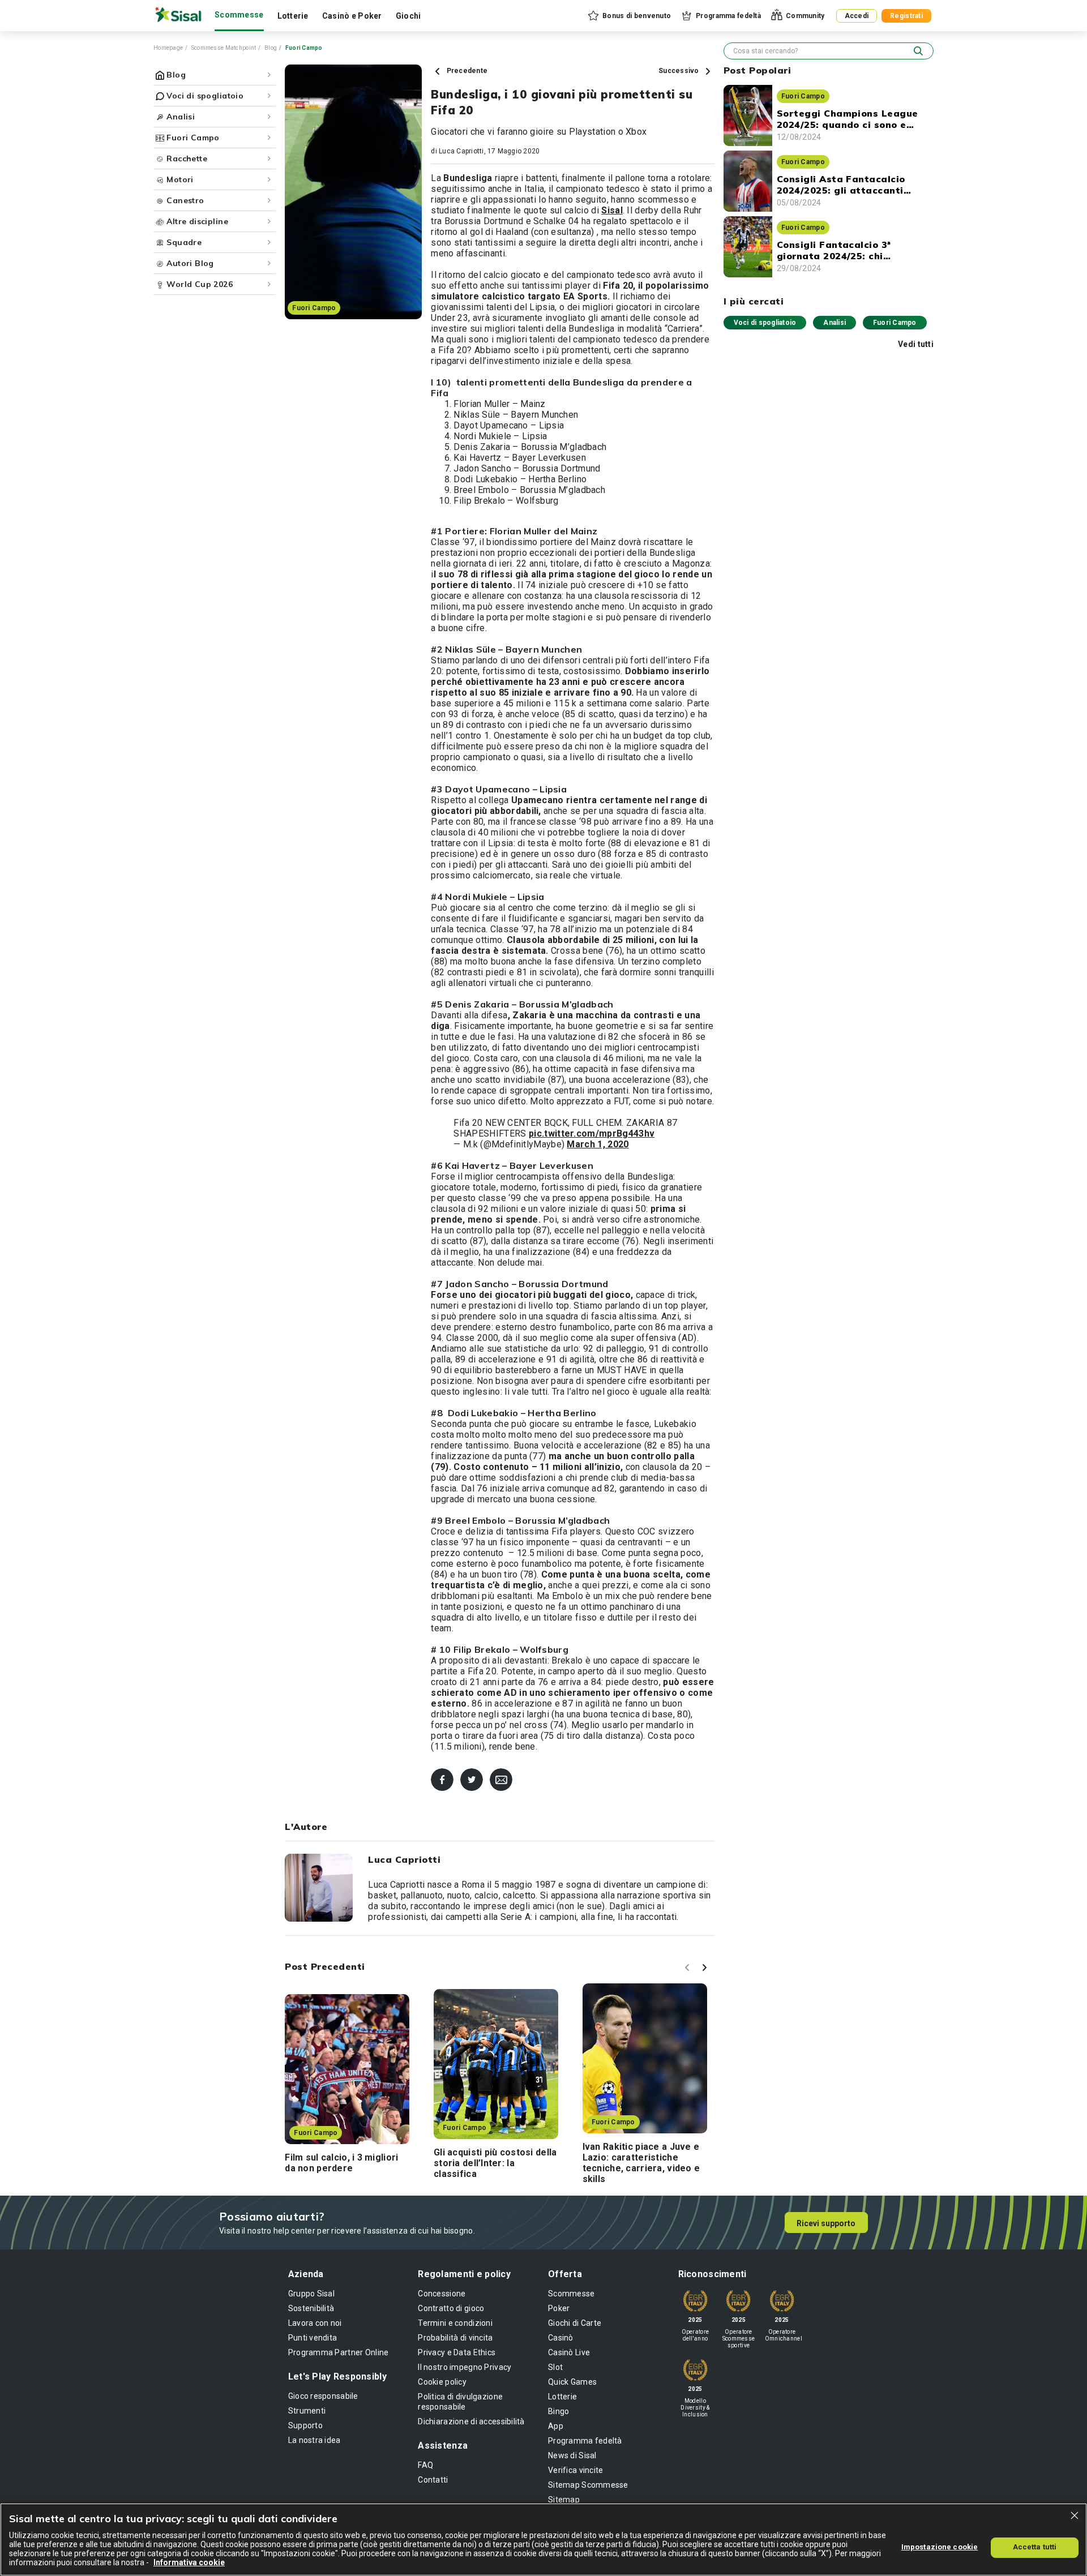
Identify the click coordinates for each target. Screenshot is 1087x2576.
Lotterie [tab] (293, 16)
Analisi (834, 323)
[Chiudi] (1075, 2515)
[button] (629, 16)
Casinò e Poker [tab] (352, 16)
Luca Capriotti (461, 151)
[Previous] (689, 1969)
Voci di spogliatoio (765, 323)
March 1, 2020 (598, 1144)
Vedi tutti (916, 344)
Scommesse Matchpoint (224, 48)
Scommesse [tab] (239, 15)
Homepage (168, 48)
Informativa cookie (189, 2562)
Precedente (466, 71)
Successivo (680, 71)
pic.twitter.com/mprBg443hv (592, 1133)
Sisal (612, 210)
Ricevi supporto (826, 2223)
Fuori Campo (895, 323)
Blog (271, 48)
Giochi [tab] (408, 16)
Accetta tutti (1035, 2547)
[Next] (706, 1969)
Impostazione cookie (940, 2547)
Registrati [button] (906, 16)
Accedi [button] (857, 16)
